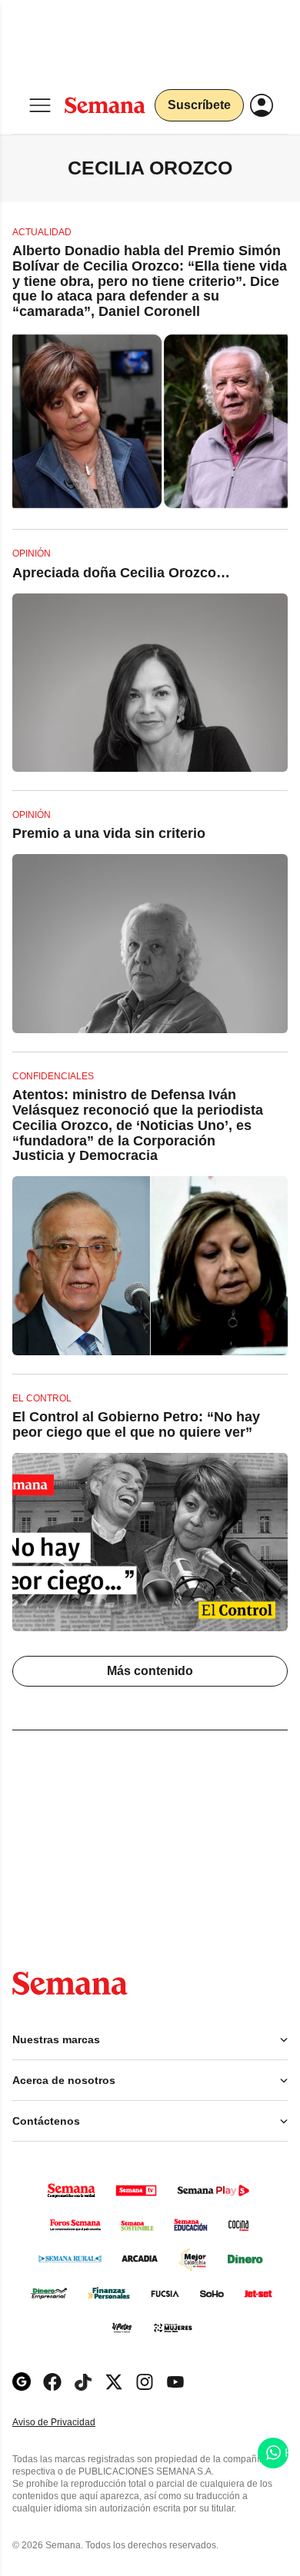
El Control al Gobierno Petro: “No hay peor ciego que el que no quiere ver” (136, 1424)
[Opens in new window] (52, 2382)
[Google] (22, 2382)
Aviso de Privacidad (70, 2423)
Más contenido (150, 1671)
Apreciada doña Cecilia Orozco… (121, 573)
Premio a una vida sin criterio (109, 833)
